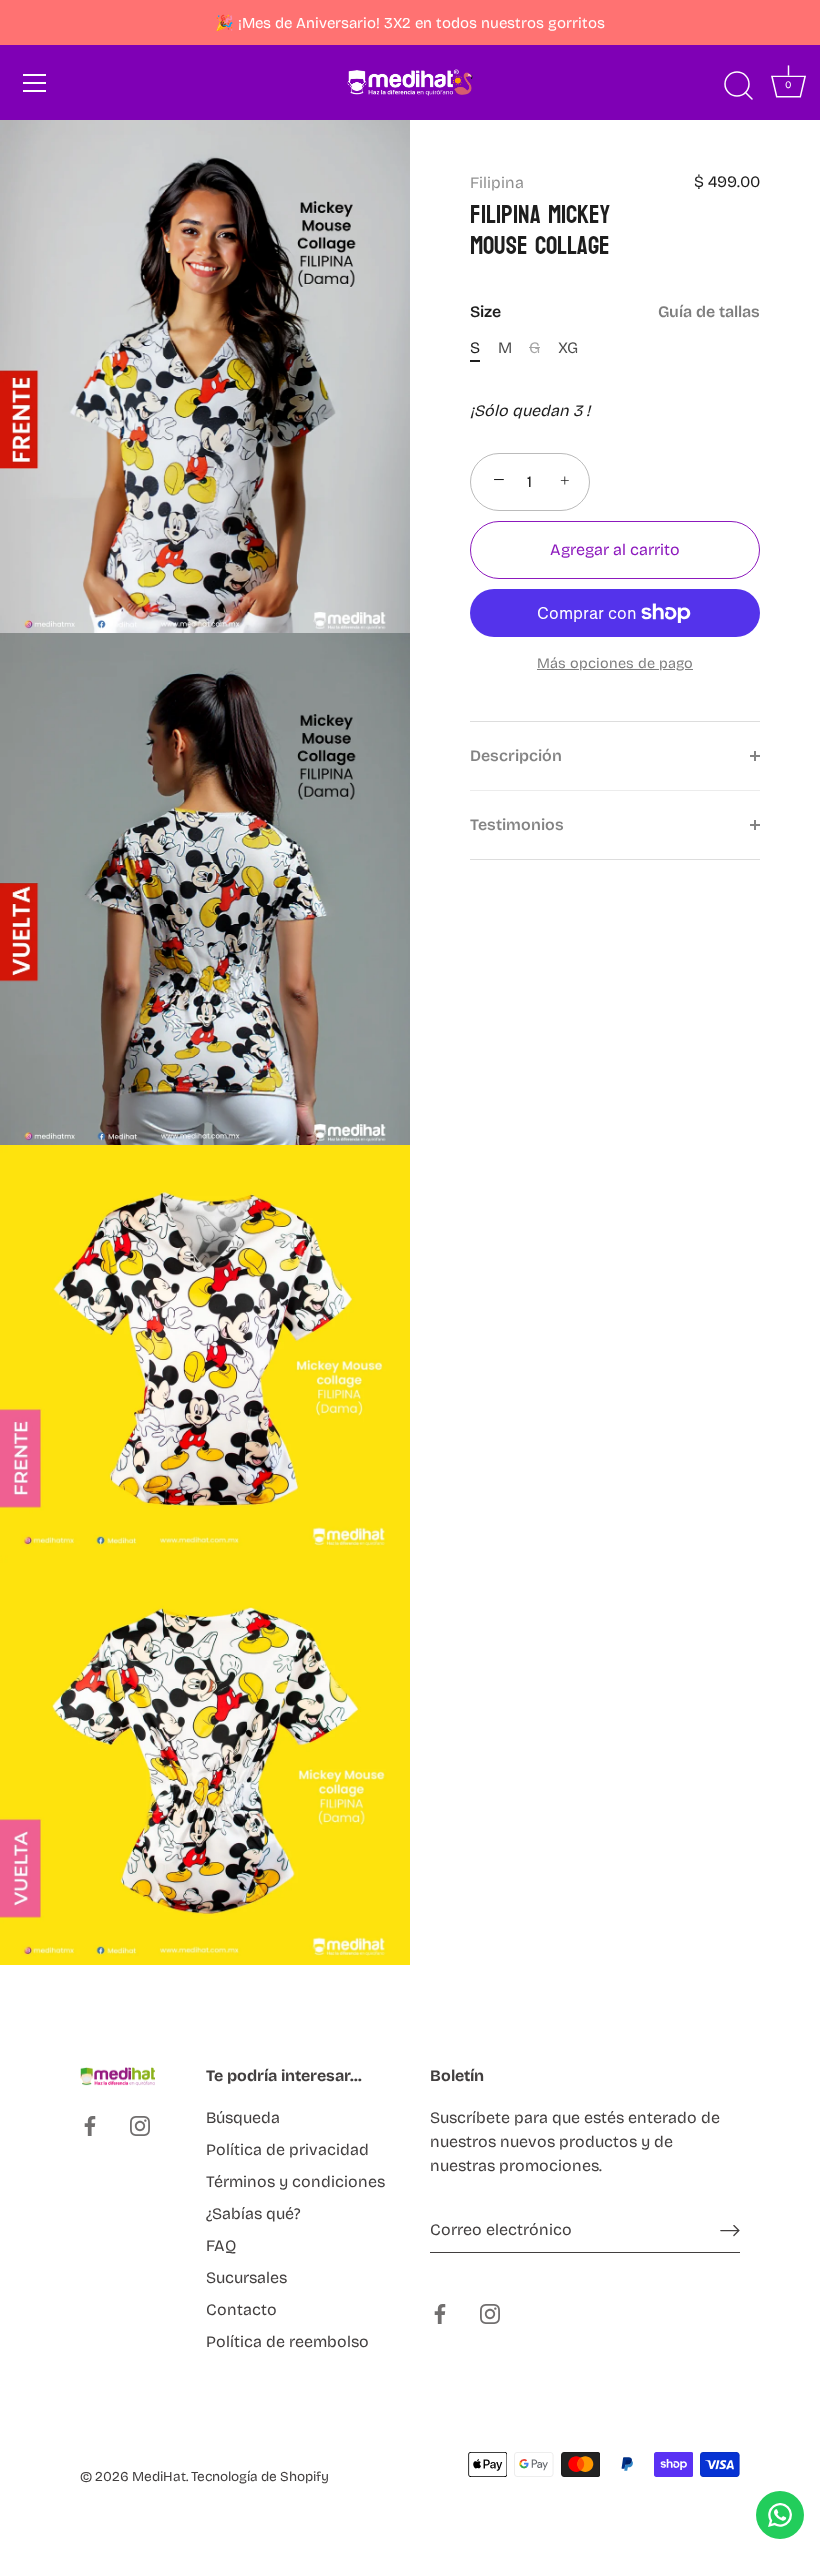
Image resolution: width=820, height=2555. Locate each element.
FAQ (221, 2245)
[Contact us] (780, 2515)
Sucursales (246, 2277)
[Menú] (35, 83)
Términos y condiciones (295, 2181)
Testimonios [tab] (517, 824)
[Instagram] (140, 2124)
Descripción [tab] (516, 755)
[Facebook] (90, 2124)
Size (615, 311)
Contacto (241, 2309)
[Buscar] (738, 86)
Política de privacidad (287, 2149)
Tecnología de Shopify (260, 2476)
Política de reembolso (287, 2341)
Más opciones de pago (615, 663)
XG (568, 347)
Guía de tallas (709, 311)
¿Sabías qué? (253, 2213)
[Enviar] (730, 2230)
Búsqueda (243, 2117)
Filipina (497, 182)
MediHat (159, 2476)
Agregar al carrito (615, 549)
